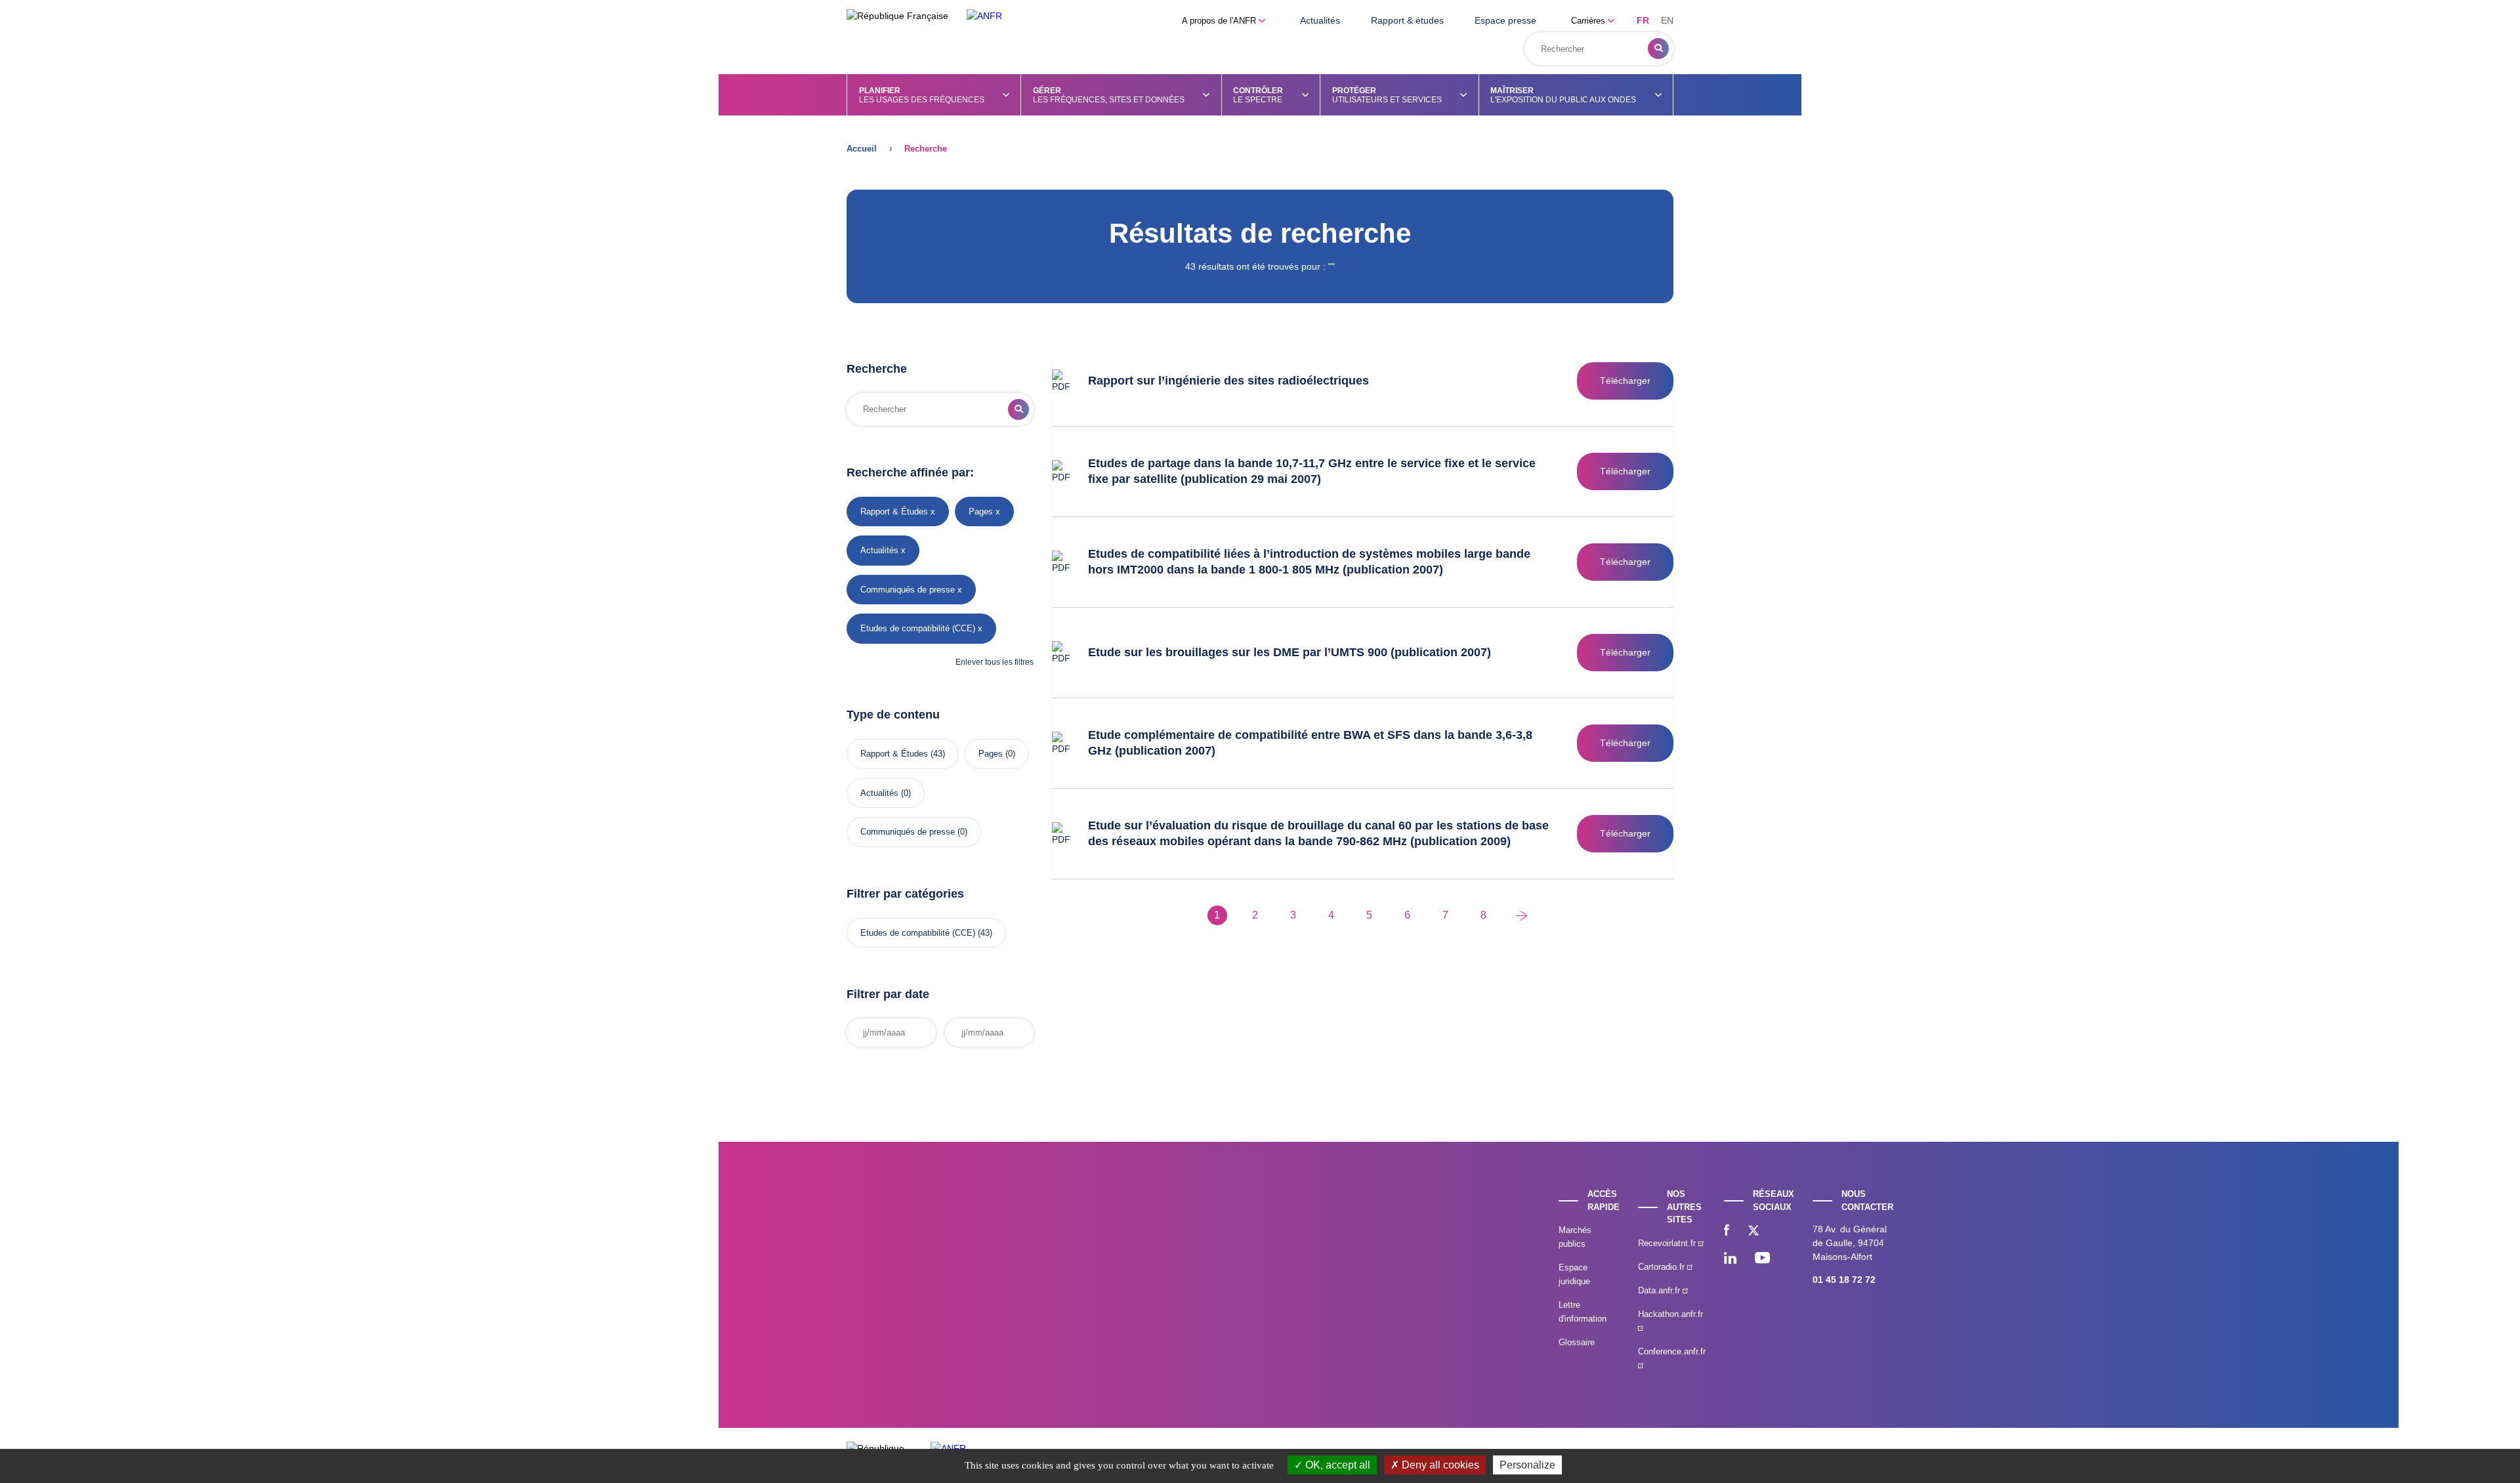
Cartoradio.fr (1663, 1267)
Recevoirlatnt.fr (1668, 1243)
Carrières (1589, 21)
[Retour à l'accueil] (984, 16)
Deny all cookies (1439, 1465)
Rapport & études (1407, 20)
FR (1643, 20)
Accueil (862, 149)
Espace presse (1505, 20)
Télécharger (1625, 381)
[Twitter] (1753, 1232)
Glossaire (1577, 1342)
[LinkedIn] (1730, 1259)
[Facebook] (1727, 1232)
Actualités (1320, 20)
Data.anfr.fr (1660, 1290)
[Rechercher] (1658, 49)
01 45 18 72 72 (1844, 1280)
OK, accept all (1336, 1465)
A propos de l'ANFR (1220, 21)
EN (1667, 20)
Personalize (1527, 1465)
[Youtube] (1762, 1259)
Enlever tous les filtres (995, 662)
